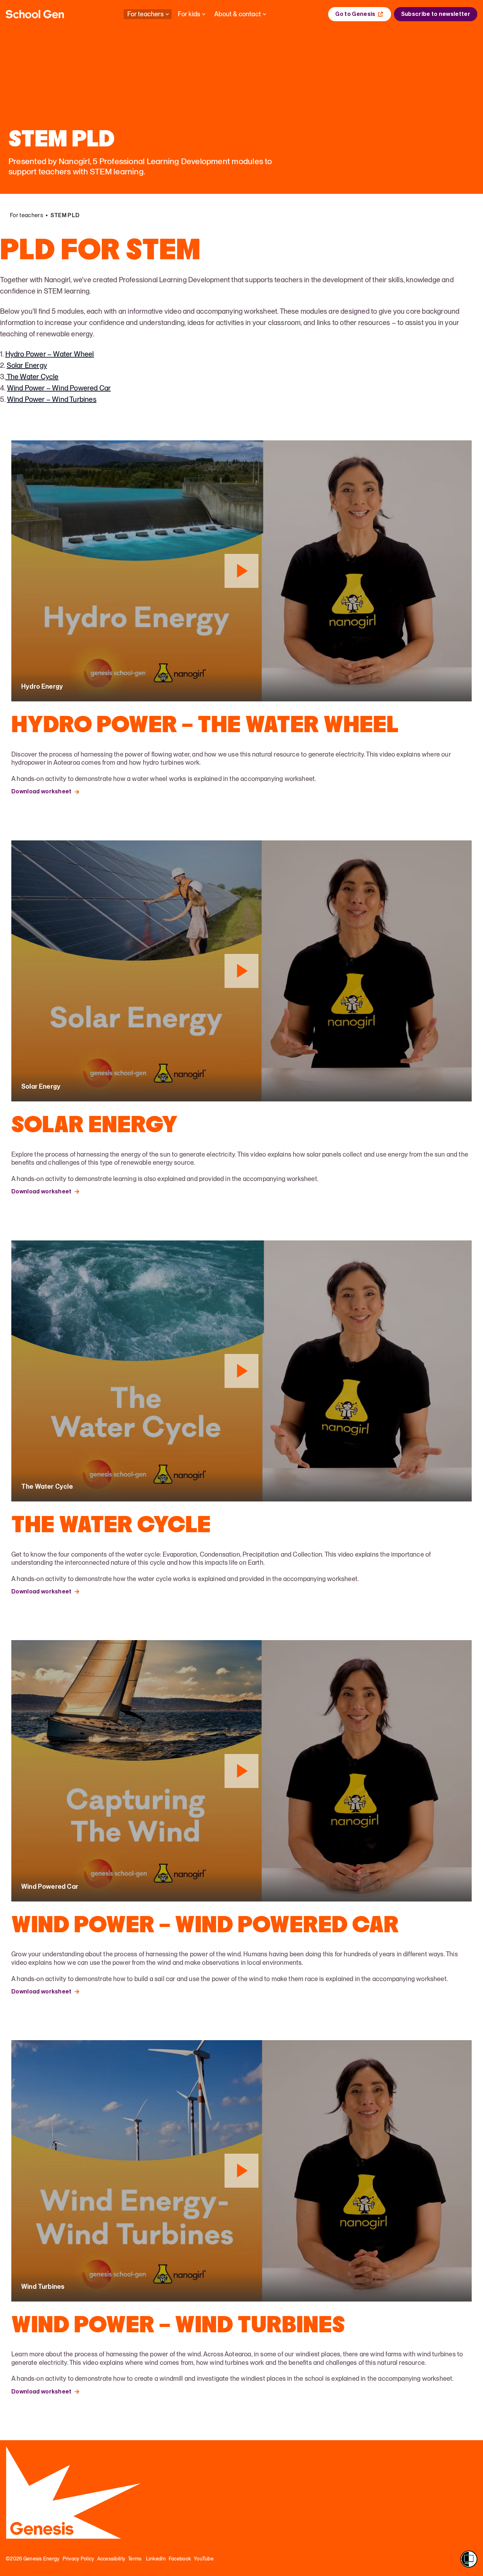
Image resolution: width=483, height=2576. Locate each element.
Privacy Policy (78, 2559)
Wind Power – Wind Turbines (52, 399)
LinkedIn (156, 2559)
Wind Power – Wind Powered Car (59, 388)
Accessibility (111, 2559)
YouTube (204, 2559)
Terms (135, 2559)
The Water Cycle (32, 377)
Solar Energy (27, 365)
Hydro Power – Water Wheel (50, 354)
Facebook (180, 2559)
